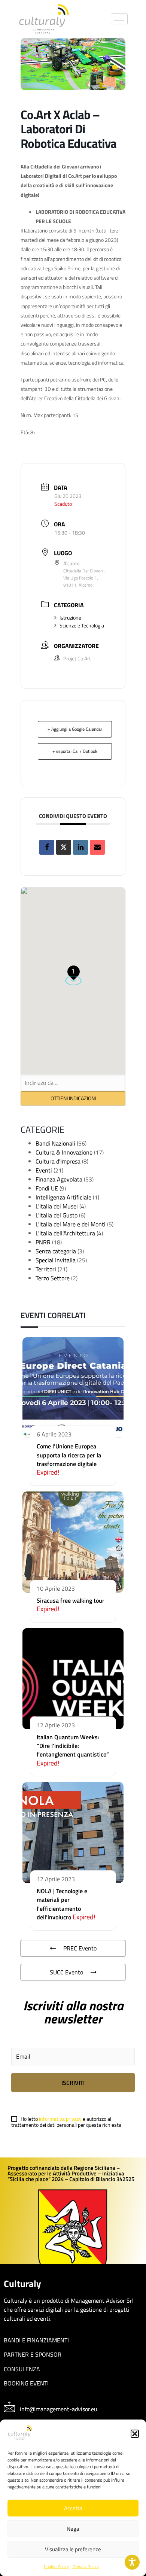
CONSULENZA (22, 2369)
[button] (135, 2434)
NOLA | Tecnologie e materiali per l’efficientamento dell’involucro (62, 1904)
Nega (73, 2529)
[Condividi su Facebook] (47, 847)
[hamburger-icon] (119, 19)
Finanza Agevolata (59, 1179)
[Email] (97, 847)
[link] (44, 19)
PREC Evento (80, 1948)
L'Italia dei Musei (57, 1206)
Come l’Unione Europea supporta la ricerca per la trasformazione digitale (69, 1455)
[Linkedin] (80, 847)
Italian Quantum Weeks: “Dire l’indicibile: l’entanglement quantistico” (73, 1746)
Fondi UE (47, 1188)
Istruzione (70, 618)
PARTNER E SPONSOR (33, 2354)
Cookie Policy (56, 2566)
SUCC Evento (66, 1972)
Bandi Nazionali (55, 1143)
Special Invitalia (56, 1260)
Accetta (73, 2508)
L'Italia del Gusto (57, 1215)
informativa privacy (61, 2119)
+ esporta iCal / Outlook (75, 751)
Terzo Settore (53, 1278)
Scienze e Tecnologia (82, 625)
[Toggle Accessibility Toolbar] (132, 2562)
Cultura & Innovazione (64, 1152)
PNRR (43, 1242)
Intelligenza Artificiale (63, 1197)
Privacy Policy (86, 2566)
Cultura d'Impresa (58, 1161)
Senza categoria (56, 1251)
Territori (46, 1269)
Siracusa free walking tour (71, 1600)
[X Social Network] (64, 847)
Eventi (44, 1170)
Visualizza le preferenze (73, 2549)
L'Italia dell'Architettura (65, 1233)
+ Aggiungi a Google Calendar (75, 729)
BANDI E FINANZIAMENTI (36, 2340)
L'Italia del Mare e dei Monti (71, 1224)
